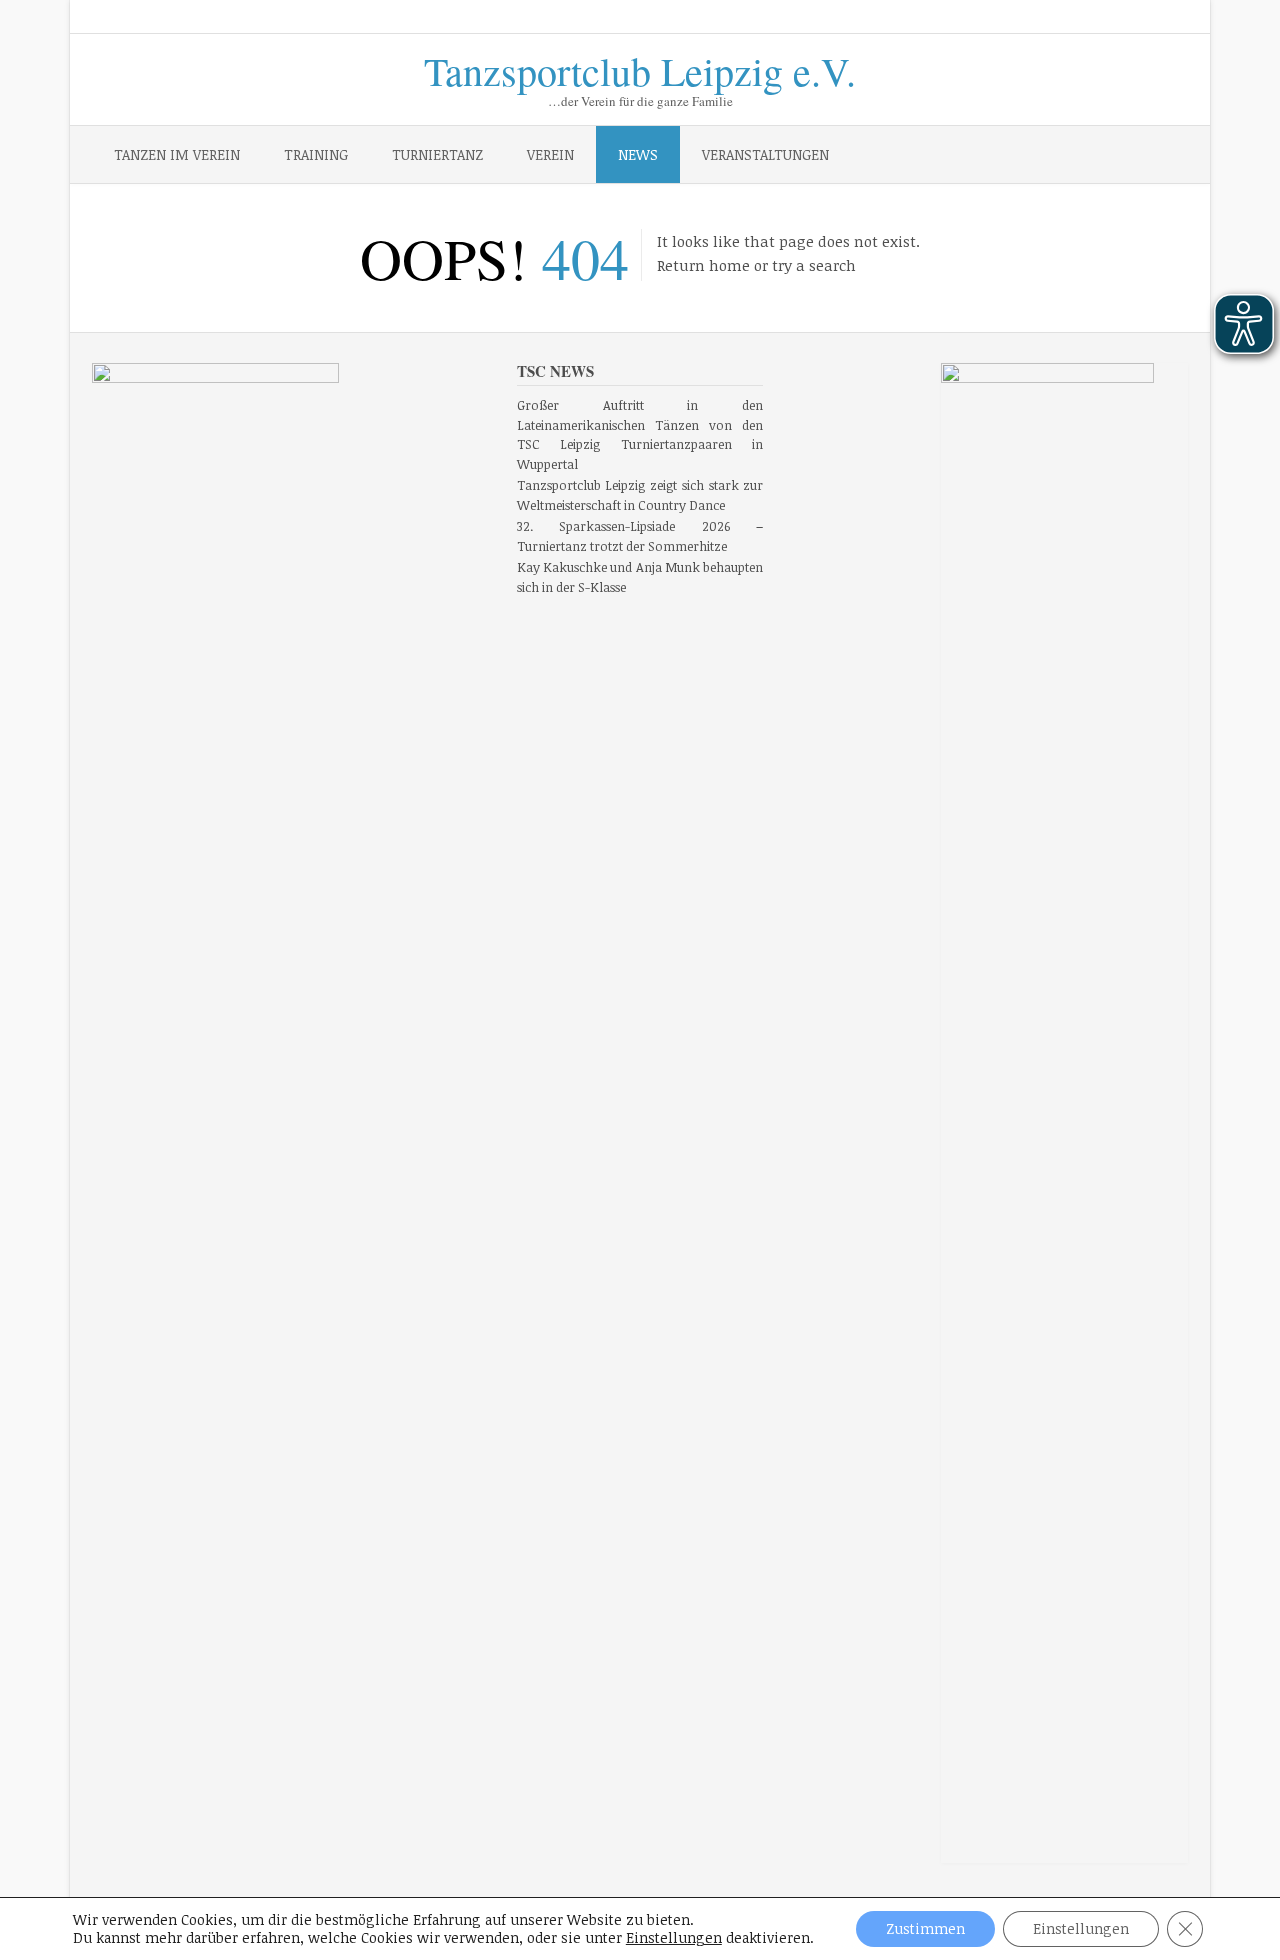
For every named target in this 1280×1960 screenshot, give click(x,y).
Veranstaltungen (765, 154)
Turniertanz (437, 154)
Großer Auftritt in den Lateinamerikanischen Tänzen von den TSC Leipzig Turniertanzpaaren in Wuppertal (640, 434)
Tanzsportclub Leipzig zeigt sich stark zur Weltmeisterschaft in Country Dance (640, 495)
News (638, 154)
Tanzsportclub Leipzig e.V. (640, 67)
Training (316, 154)
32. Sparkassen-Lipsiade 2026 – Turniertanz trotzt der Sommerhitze (640, 536)
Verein (550, 154)
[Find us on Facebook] (1102, 18)
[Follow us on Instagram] (1130, 18)
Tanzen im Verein (177, 154)
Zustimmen (925, 1928)
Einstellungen (674, 1938)
